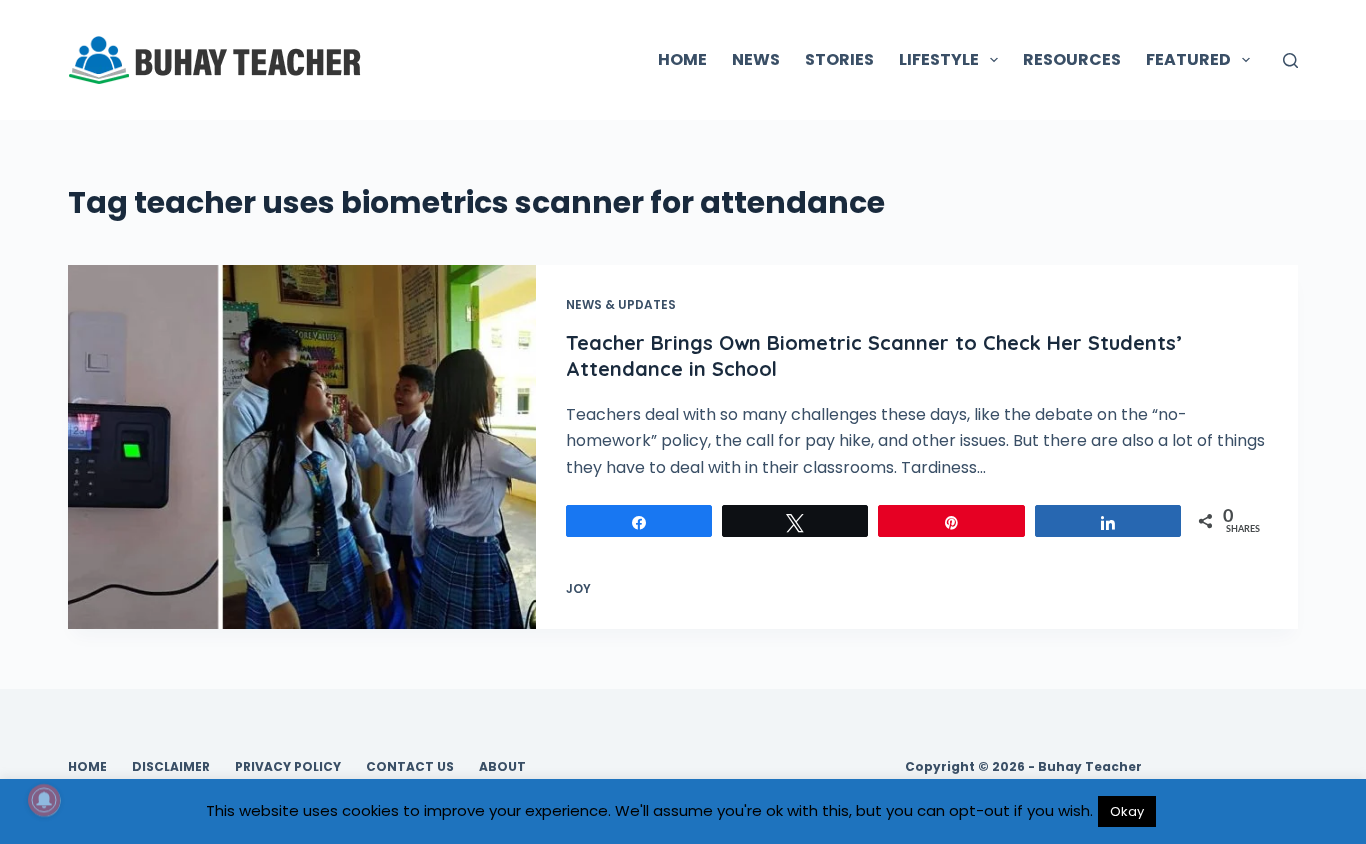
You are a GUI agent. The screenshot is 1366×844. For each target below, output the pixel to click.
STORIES (839, 59)
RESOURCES (1072, 59)
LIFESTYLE (939, 59)
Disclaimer (171, 767)
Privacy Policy (288, 767)
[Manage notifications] (44, 800)
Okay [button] (1127, 811)
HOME (682, 59)
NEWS (756, 59)
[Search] (1290, 60)
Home (87, 767)
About (502, 767)
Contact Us (410, 767)
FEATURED (1188, 59)
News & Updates (621, 304)
